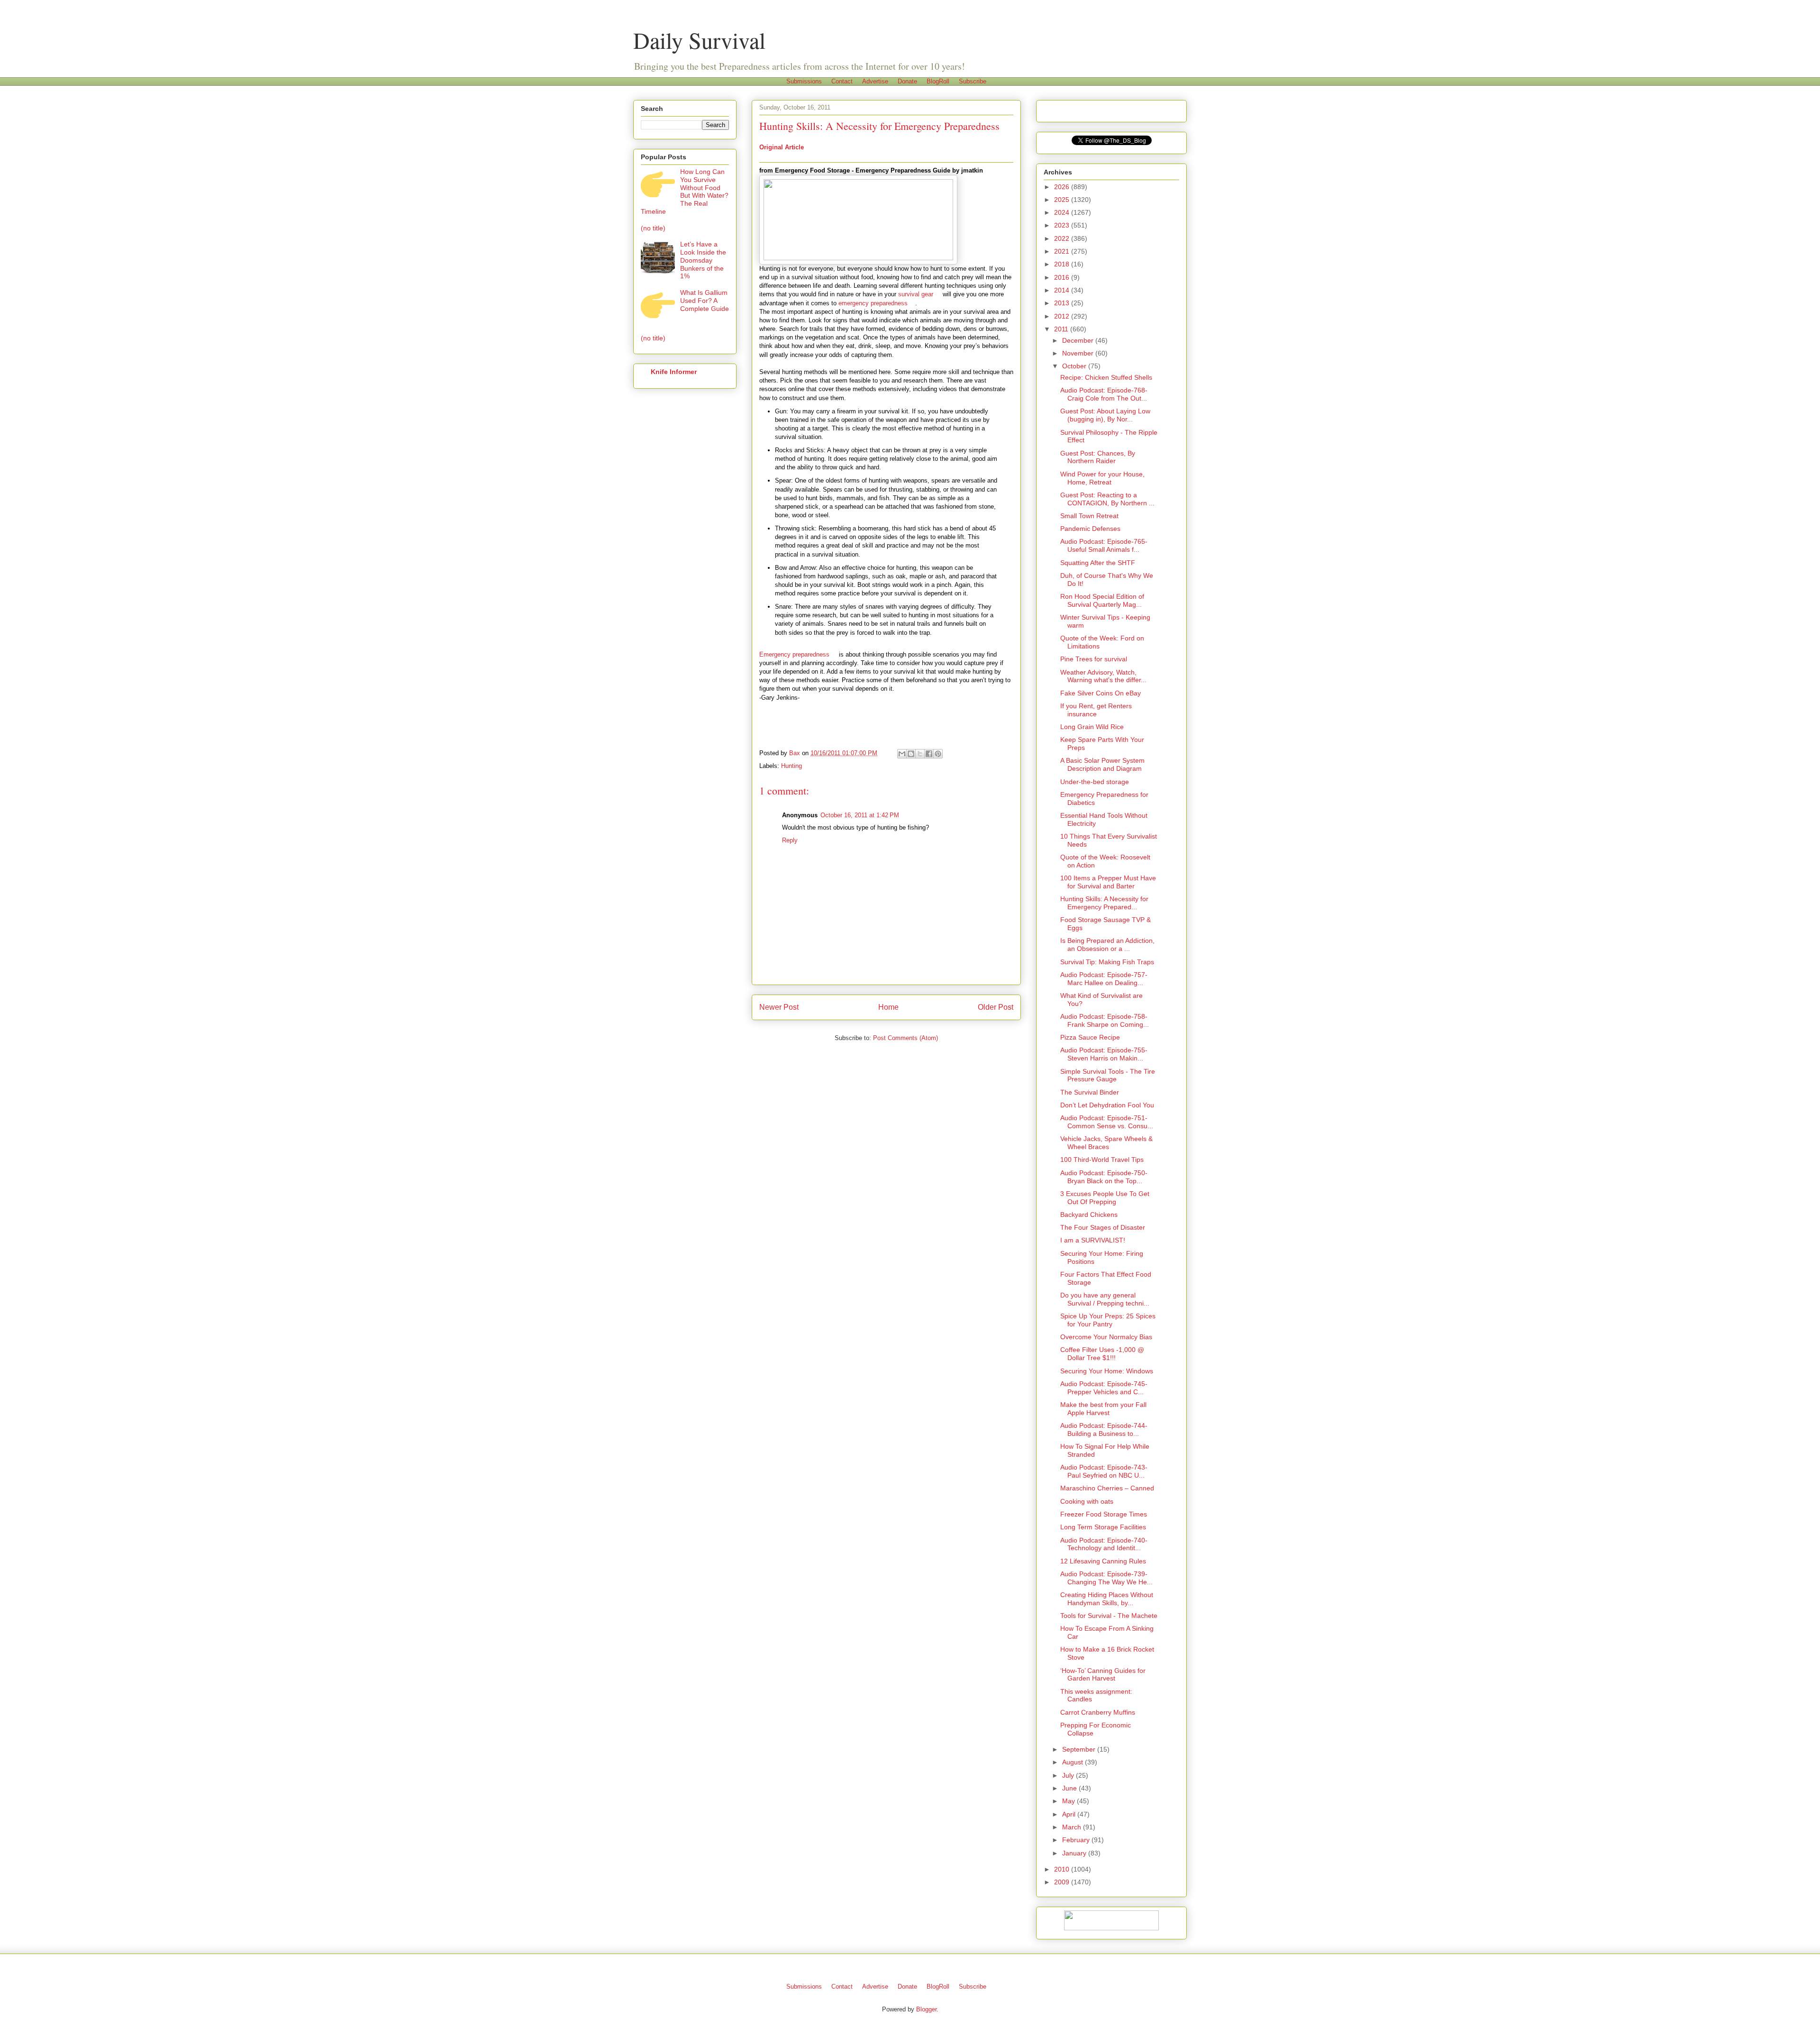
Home (888, 1007)
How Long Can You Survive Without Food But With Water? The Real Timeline (685, 192)
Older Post (996, 1007)
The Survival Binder (1090, 1092)
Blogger (926, 2009)
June (1070, 1788)
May (1069, 1801)
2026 (1063, 187)
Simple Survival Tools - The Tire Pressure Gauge (1108, 1075)
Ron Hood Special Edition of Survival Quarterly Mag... (1102, 600)
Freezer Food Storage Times (1104, 1514)
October (1075, 366)
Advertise (875, 81)
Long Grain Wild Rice (1092, 727)
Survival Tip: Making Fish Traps (1107, 962)
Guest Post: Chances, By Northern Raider (1098, 457)
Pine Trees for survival (1094, 659)
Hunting (792, 766)
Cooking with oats (1087, 1501)
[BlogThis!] (911, 754)
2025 (1063, 200)
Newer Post (779, 1007)
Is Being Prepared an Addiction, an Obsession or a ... (1107, 945)
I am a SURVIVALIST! (1093, 1240)
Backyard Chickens (1089, 1215)
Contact (842, 81)
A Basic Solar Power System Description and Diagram (1102, 764)
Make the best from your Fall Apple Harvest (1103, 1409)
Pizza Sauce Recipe (1090, 1037)
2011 (1062, 329)
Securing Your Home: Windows (1107, 1371)
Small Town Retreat (1089, 516)
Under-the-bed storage (1095, 782)
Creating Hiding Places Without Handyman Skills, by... (1107, 1599)
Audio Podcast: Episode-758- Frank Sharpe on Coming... (1105, 1020)
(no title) (653, 228)
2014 (1063, 290)
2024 (1063, 212)
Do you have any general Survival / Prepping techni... (1105, 1299)
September (1080, 1749)
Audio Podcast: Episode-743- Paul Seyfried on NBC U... (1104, 1471)
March (1073, 1827)
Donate (907, 81)
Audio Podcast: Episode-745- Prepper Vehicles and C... (1104, 1388)
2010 (1063, 1869)
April (1070, 1814)
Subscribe (973, 81)
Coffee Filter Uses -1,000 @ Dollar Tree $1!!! (1102, 1354)
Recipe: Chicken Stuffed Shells (1106, 377)
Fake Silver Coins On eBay (1101, 693)
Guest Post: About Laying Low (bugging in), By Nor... (1105, 415)
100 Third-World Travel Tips (1102, 1160)
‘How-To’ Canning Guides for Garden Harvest (1103, 1675)
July (1069, 1775)
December (1079, 340)
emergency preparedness (873, 303)
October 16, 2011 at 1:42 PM (860, 815)
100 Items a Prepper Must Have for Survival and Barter (1108, 882)
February (1077, 1840)
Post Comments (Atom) (905, 1038)
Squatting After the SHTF (1098, 563)
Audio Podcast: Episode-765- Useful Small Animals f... (1104, 545)
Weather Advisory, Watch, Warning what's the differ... (1103, 676)
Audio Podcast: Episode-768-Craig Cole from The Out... (1104, 394)
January (1075, 1853)
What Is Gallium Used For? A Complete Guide (705, 301)
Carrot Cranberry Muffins (1098, 1712)
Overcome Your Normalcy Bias (1106, 1337)
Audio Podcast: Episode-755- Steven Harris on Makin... (1104, 1054)
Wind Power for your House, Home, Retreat (1102, 478)
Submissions (804, 81)
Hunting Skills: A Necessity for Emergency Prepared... (1104, 903)
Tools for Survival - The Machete (1109, 1616)
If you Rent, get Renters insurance (1096, 710)
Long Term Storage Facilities (1103, 1527)
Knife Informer (674, 372)
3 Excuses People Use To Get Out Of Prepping (1105, 1198)
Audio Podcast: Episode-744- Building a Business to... (1104, 1430)
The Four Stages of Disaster (1103, 1227)
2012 (1063, 316)
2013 (1063, 303)
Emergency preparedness (794, 654)
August (1074, 1762)
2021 (1063, 251)
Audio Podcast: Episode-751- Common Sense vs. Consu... (1107, 1122)
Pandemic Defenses (1090, 529)
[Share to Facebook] (929, 754)
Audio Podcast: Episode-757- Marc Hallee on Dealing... (1104, 979)
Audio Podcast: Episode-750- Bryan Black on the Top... (1104, 1177)
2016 (1063, 277)
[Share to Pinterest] (938, 754)
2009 (1063, 1882)
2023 (1063, 225)
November (1079, 353)
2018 (1063, 264)
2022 (1063, 238)
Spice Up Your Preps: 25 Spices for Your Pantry (1108, 1320)
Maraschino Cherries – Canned (1107, 1488)
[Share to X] (920, 754)
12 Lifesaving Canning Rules (1103, 1561)
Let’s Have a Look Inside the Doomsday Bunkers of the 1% (703, 260)
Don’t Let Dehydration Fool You (1107, 1105)
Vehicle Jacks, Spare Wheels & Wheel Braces (1106, 1143)
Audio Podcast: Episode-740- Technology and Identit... (1104, 1544)
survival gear (916, 294)
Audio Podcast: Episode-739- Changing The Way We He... (1106, 1578)
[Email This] (902, 754)
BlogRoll (938, 81)
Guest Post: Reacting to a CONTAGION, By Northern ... (1107, 499)
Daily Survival (699, 40)
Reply (790, 840)
